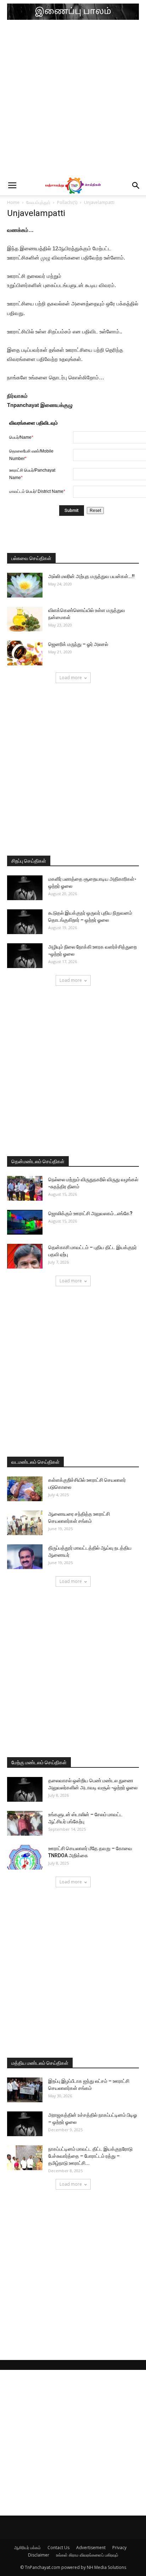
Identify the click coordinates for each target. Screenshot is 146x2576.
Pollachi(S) (67, 202)
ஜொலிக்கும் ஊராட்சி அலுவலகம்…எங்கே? (90, 1213)
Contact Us (58, 2548)
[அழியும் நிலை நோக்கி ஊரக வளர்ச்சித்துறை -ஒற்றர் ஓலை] (25, 956)
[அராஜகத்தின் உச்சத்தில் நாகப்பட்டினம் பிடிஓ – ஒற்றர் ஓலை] (25, 2124)
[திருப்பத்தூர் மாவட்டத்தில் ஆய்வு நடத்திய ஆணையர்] (25, 1557)
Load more (71, 678)
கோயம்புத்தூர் (38, 202)
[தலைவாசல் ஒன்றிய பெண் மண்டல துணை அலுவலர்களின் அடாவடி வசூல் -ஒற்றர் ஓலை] (25, 1789)
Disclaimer (39, 2555)
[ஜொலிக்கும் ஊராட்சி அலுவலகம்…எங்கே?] (25, 1222)
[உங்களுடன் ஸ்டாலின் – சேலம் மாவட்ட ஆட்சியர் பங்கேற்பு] (25, 1823)
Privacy (119, 2548)
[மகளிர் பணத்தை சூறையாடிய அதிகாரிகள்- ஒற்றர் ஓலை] (25, 888)
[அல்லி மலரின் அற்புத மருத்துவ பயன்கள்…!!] (25, 585)
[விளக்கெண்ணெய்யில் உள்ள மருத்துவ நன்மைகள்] (25, 619)
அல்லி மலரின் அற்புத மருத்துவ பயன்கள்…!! (91, 576)
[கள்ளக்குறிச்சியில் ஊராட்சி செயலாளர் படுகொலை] (25, 1489)
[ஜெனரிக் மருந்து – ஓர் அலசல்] (25, 653)
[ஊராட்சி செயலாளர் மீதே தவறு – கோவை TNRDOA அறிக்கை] (25, 1857)
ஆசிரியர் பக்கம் (27, 2548)
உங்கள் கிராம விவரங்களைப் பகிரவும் (87, 2555)
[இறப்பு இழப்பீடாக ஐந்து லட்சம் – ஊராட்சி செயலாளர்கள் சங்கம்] (25, 2090)
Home (13, 202)
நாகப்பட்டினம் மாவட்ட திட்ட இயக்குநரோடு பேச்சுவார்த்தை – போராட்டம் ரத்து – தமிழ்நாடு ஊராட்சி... (90, 2156)
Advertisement (91, 2548)
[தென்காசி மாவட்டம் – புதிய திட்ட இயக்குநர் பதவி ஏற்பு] (25, 1256)
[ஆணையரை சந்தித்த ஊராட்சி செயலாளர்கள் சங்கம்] (25, 1523)
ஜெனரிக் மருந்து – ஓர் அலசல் (78, 644)
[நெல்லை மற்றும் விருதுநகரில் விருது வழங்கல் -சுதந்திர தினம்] (25, 1188)
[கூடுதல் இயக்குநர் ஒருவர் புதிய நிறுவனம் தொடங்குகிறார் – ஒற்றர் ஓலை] (25, 922)
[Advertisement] (73, 100)
